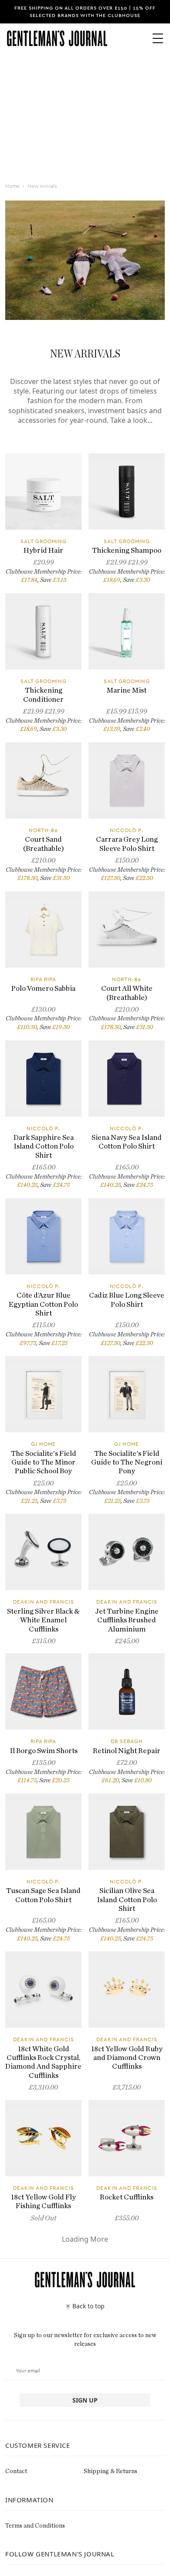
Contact (16, 2471)
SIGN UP (85, 2400)
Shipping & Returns (110, 2471)
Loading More (85, 2239)
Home (12, 186)
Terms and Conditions (35, 2526)
